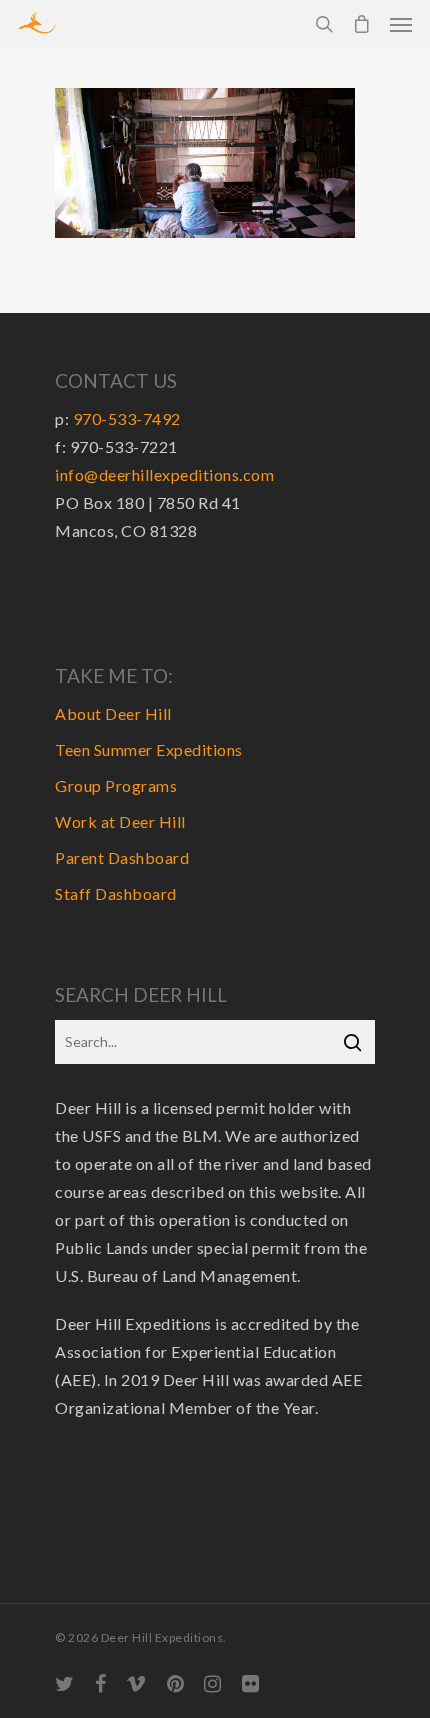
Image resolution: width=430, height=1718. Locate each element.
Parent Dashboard (122, 857)
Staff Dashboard (116, 893)
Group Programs (116, 785)
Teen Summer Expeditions (149, 749)
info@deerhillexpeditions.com (164, 474)
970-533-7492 (127, 418)
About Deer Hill (113, 713)
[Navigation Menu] (401, 24)
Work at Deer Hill (120, 821)
